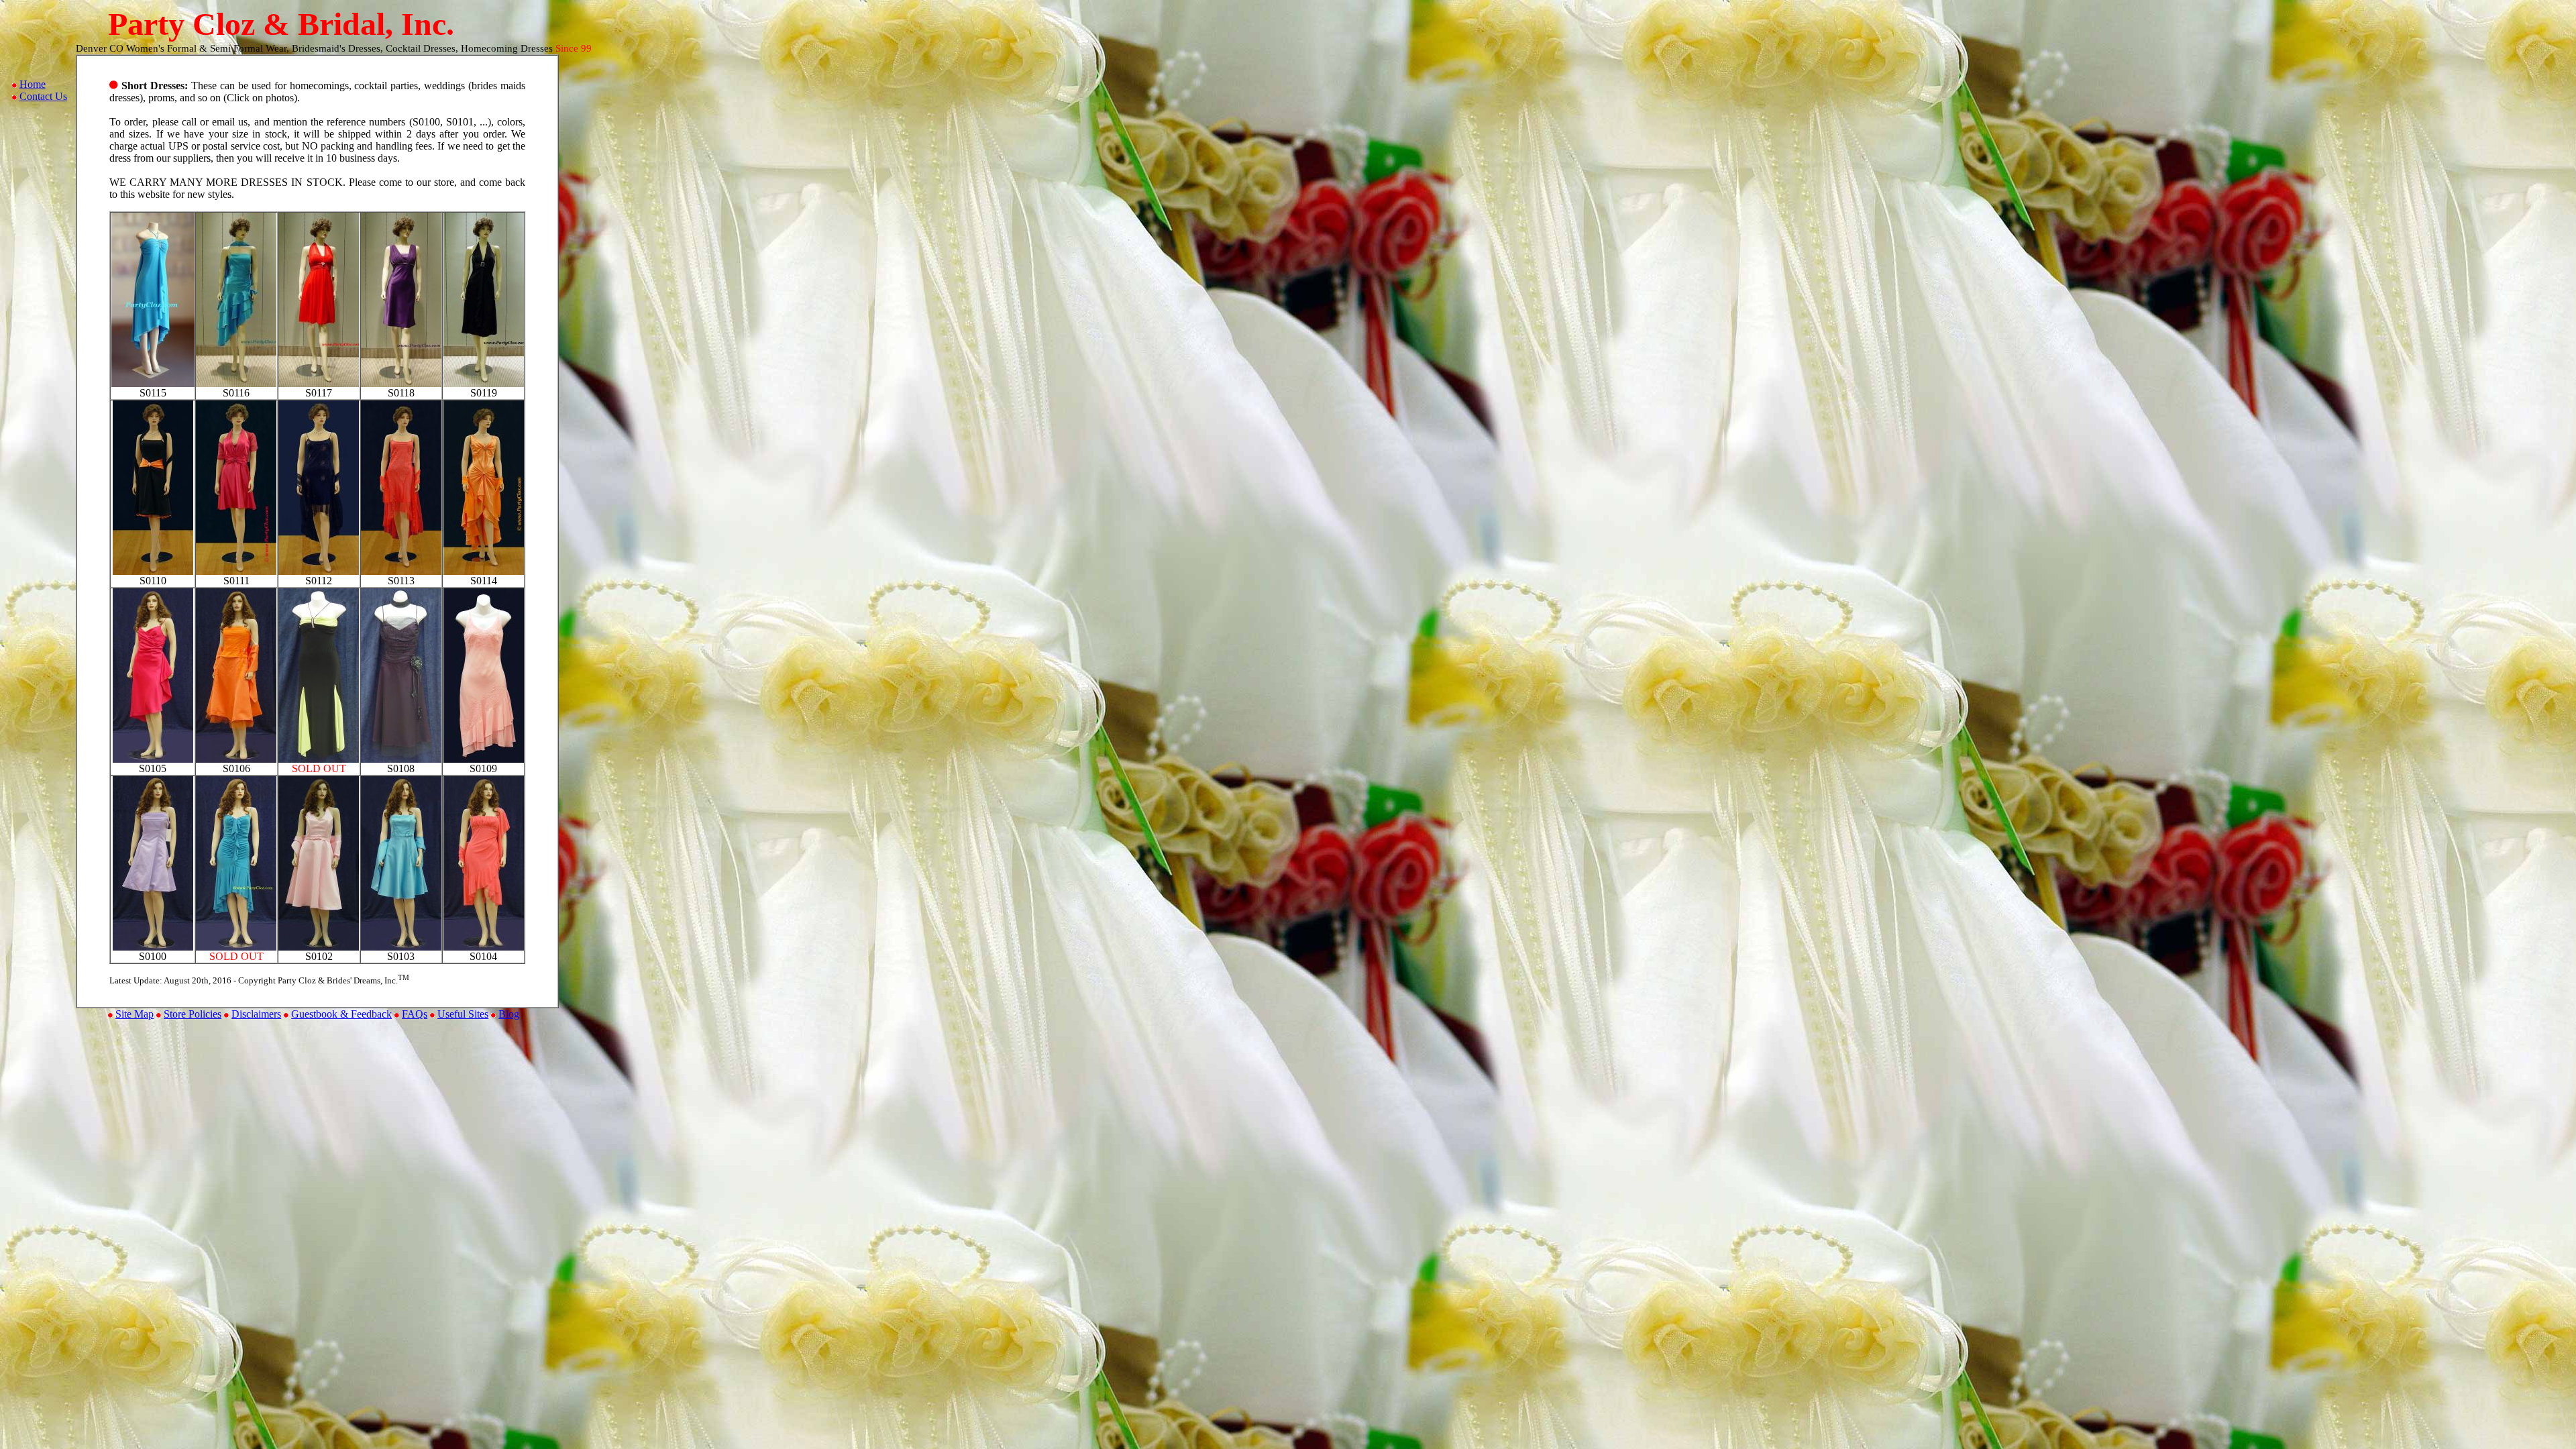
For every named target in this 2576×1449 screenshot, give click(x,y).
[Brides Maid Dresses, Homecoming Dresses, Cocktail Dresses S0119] (484, 383)
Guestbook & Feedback (341, 1014)
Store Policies (193, 1014)
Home (33, 84)
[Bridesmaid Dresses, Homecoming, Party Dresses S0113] (401, 571)
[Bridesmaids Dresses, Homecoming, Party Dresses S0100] (153, 947)
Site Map (135, 1014)
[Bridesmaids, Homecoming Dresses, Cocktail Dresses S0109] (484, 759)
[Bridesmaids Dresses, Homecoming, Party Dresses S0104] (484, 947)
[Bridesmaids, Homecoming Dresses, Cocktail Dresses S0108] (401, 759)
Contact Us (43, 96)
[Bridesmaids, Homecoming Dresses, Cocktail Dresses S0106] (236, 759)
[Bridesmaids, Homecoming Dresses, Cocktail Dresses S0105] (153, 759)
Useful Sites (463, 1014)
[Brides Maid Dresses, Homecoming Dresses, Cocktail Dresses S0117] (319, 383)
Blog (509, 1014)
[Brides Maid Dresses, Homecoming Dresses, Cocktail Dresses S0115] (153, 383)
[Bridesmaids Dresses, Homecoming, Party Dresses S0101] (236, 947)
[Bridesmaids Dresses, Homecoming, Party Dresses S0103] (401, 947)
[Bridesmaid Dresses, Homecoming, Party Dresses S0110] (153, 571)
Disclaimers (256, 1014)
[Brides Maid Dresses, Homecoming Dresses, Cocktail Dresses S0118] (401, 383)
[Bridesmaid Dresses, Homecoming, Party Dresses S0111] (236, 571)
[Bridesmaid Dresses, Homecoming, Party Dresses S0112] (319, 571)
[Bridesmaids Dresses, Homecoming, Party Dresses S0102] (319, 947)
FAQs (415, 1014)
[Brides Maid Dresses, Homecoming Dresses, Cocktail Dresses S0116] (236, 383)
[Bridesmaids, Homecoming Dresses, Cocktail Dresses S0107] (319, 759)
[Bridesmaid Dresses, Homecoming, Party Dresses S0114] (484, 571)
